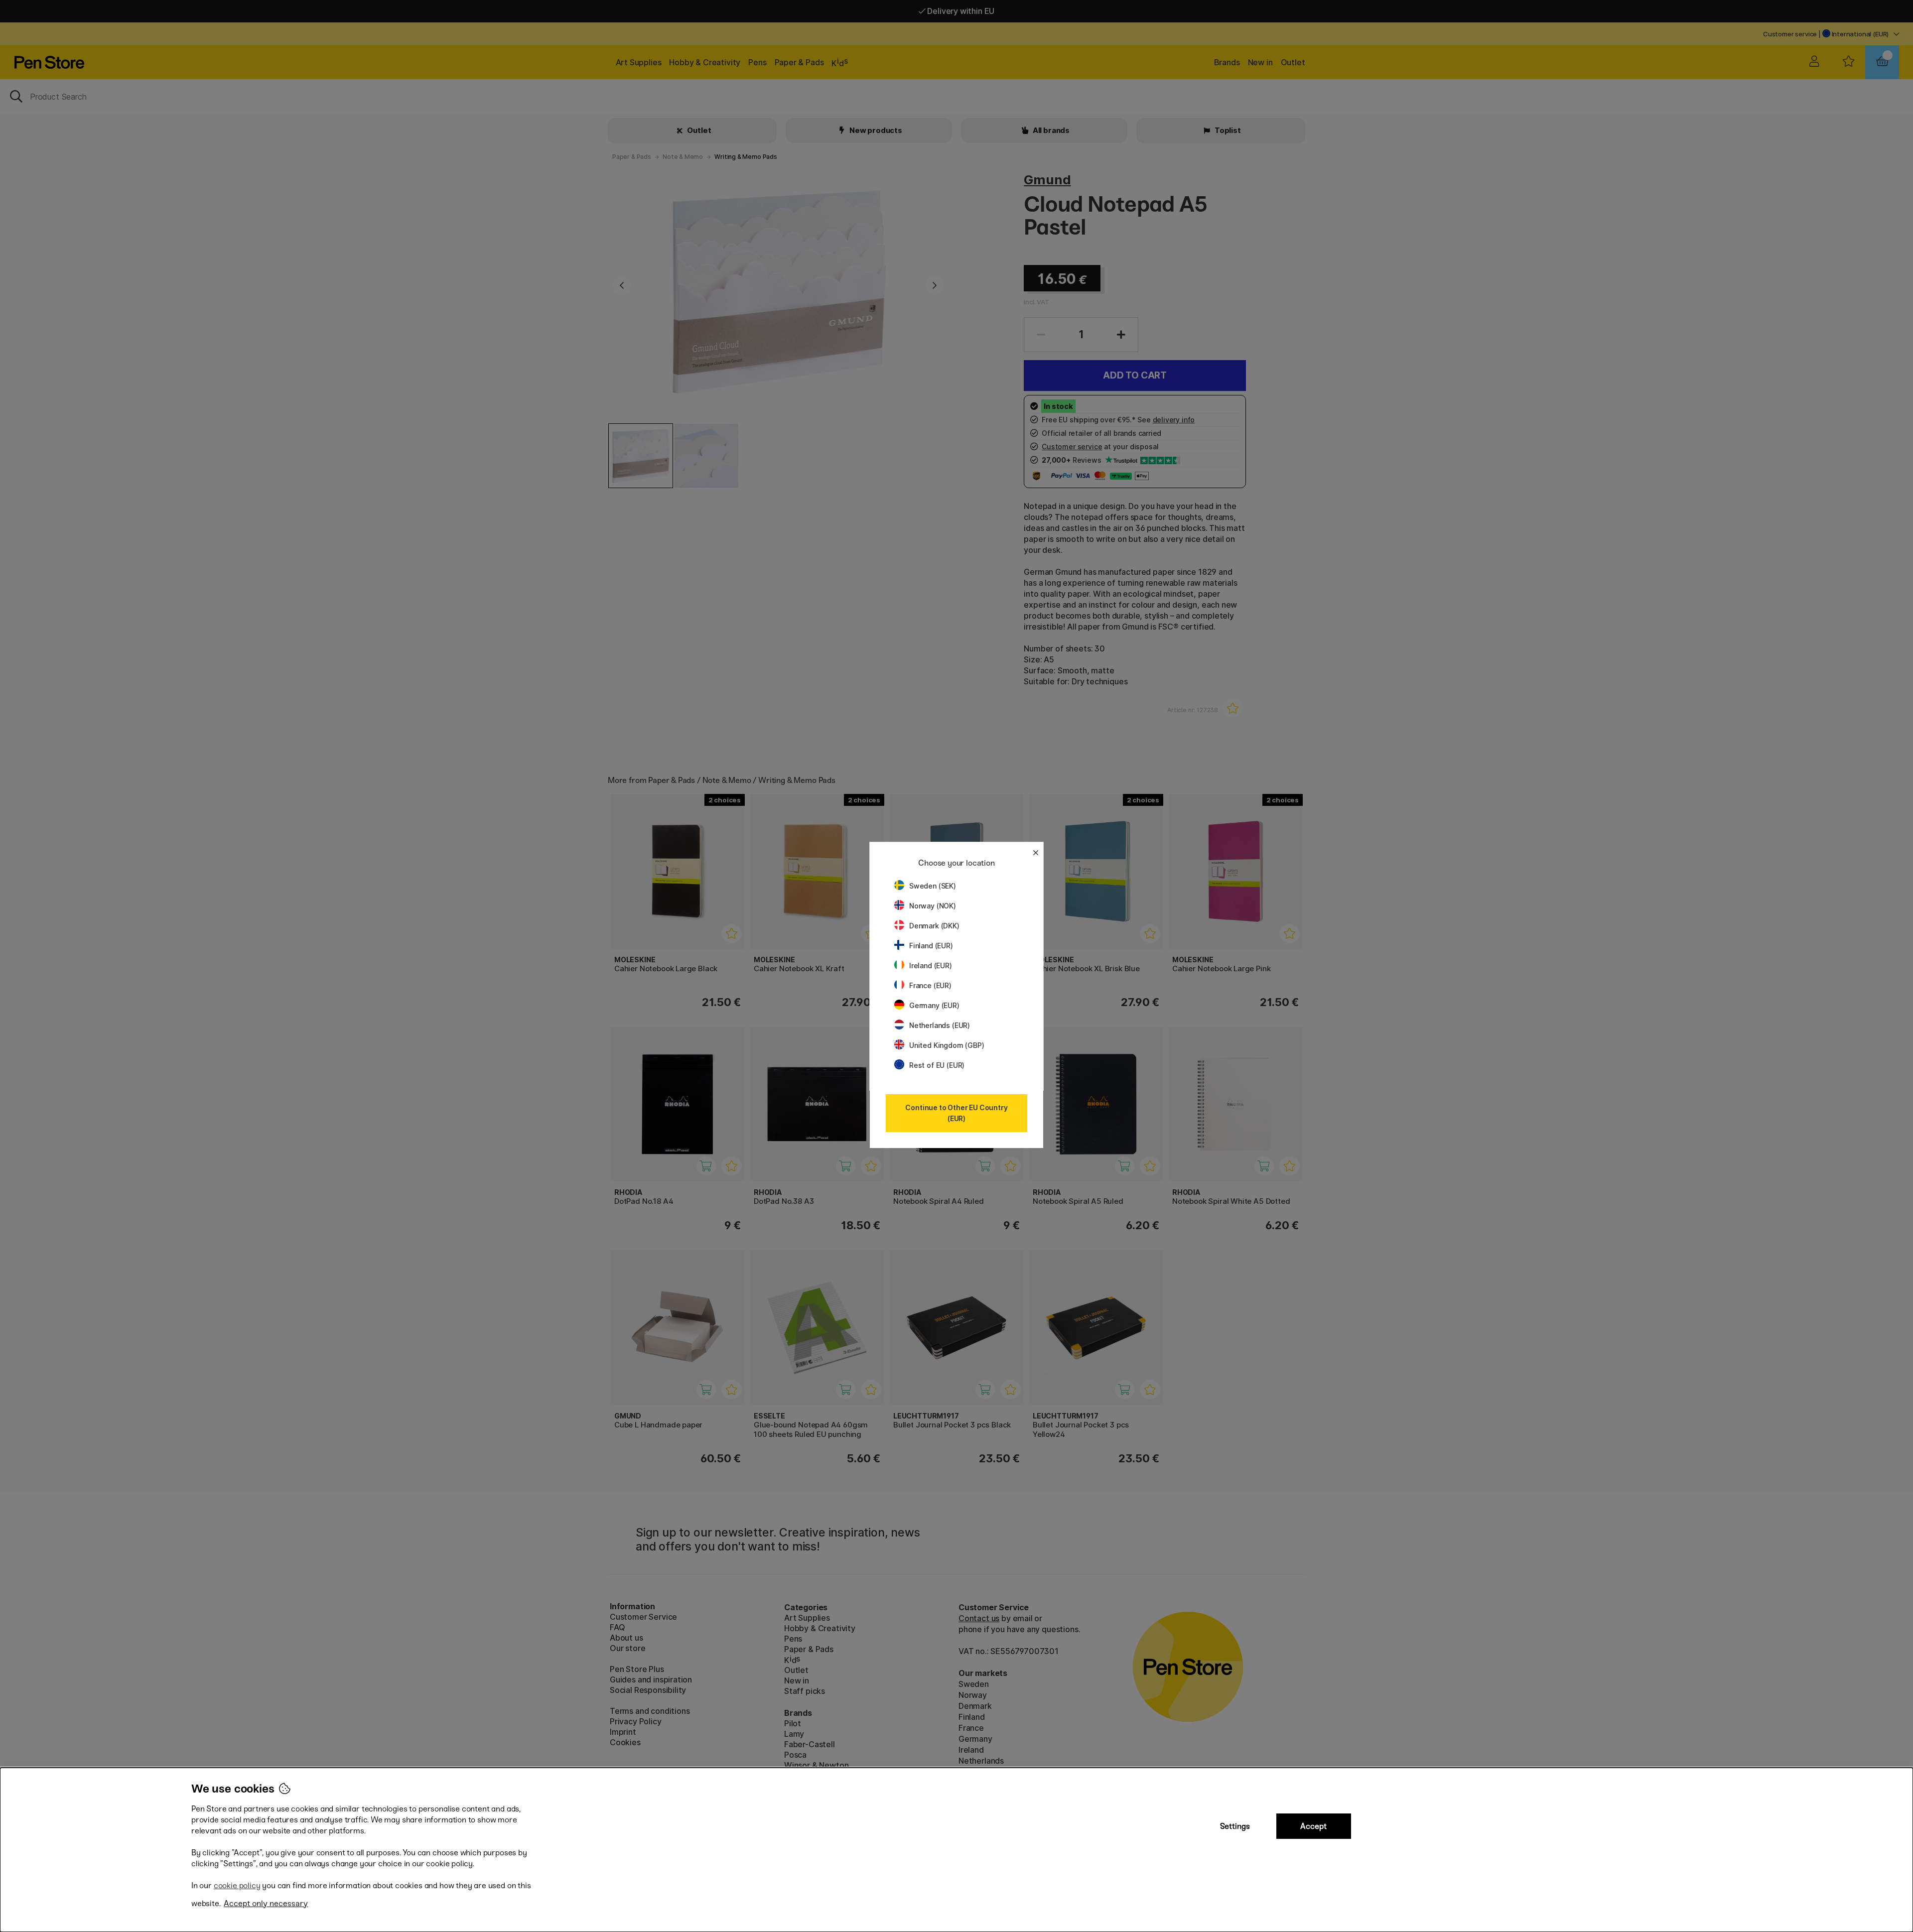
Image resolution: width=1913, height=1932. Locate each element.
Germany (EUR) (934, 1005)
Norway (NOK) (933, 906)
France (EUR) (930, 985)
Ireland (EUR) (931, 966)
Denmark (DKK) (934, 926)
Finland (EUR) (931, 946)
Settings (1235, 1826)
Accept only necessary (266, 1903)
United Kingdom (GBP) (947, 1045)
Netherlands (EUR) (940, 1025)
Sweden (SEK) (933, 886)
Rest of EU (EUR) (937, 1065)
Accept (1313, 1826)
